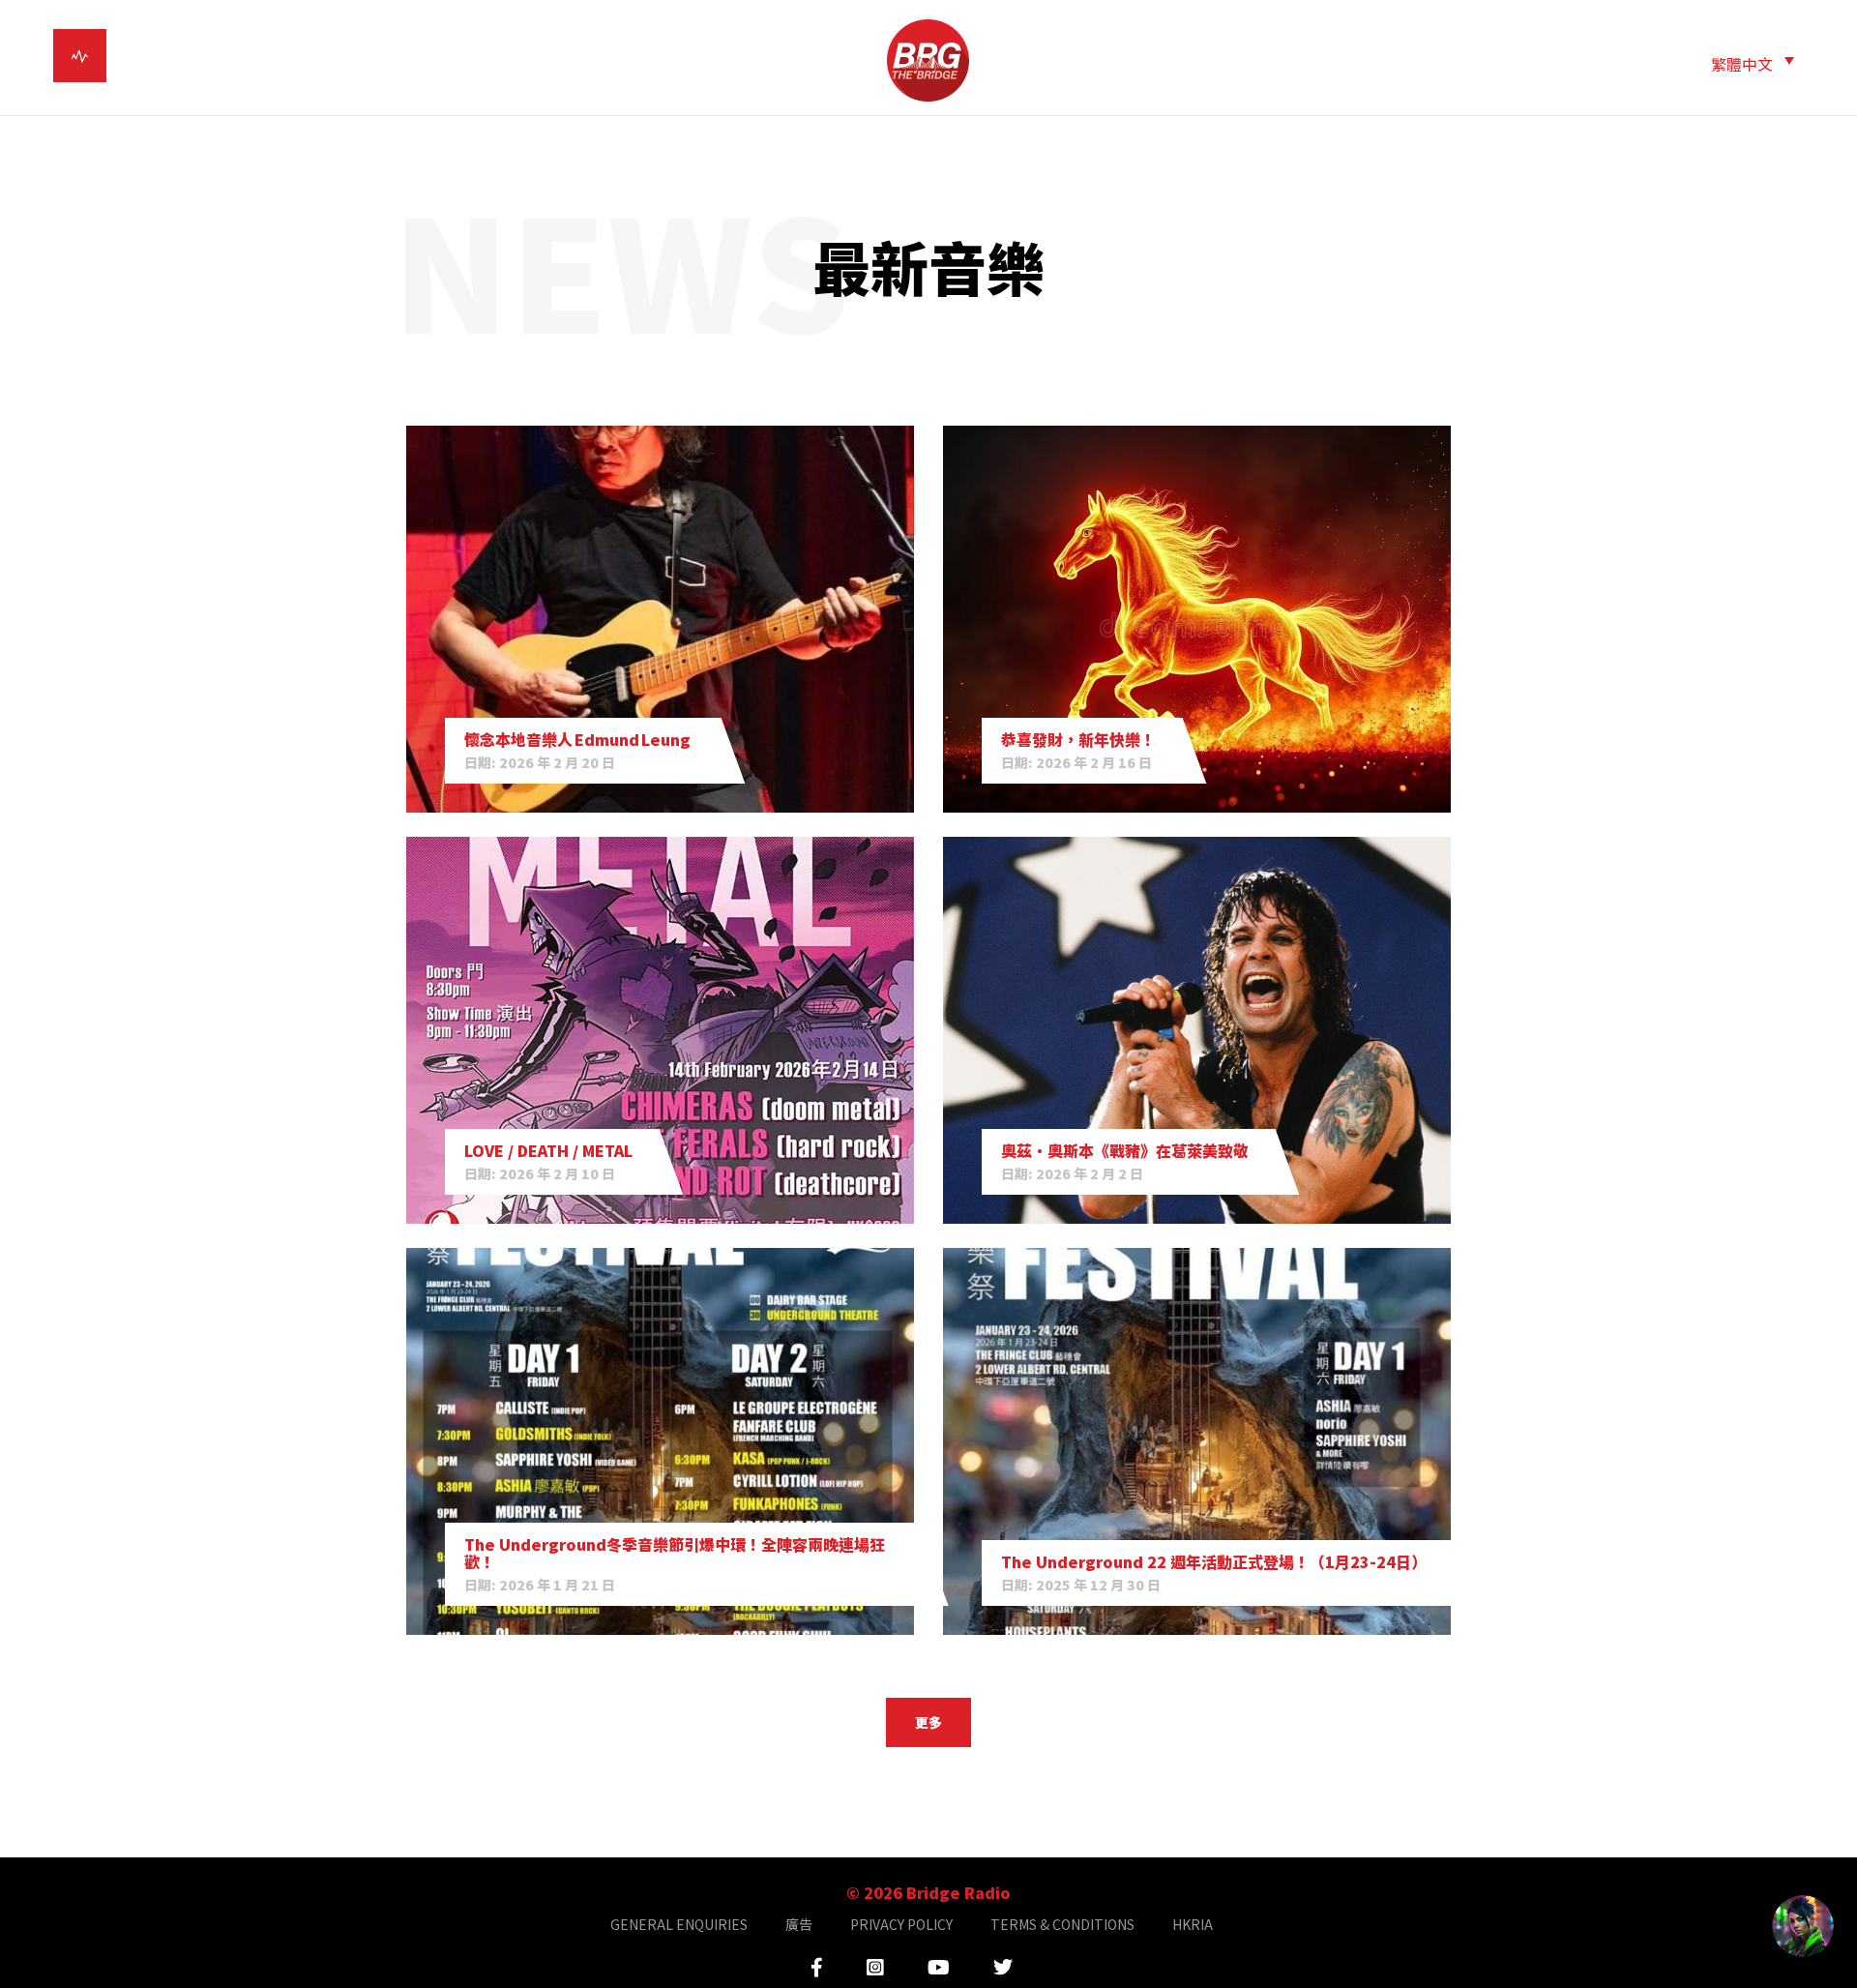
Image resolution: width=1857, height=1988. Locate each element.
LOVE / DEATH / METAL (548, 1150)
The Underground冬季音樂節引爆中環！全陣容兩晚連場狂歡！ (675, 1553)
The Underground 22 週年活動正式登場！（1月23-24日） (1214, 1561)
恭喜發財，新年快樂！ (1078, 739)
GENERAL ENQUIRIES (679, 1924)
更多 (928, 1722)
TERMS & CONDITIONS (1062, 1924)
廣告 (799, 1924)
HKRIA (1193, 1924)
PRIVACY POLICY (901, 1924)
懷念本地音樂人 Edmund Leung (579, 739)
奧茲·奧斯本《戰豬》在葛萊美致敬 (1125, 1150)
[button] (1753, 62)
